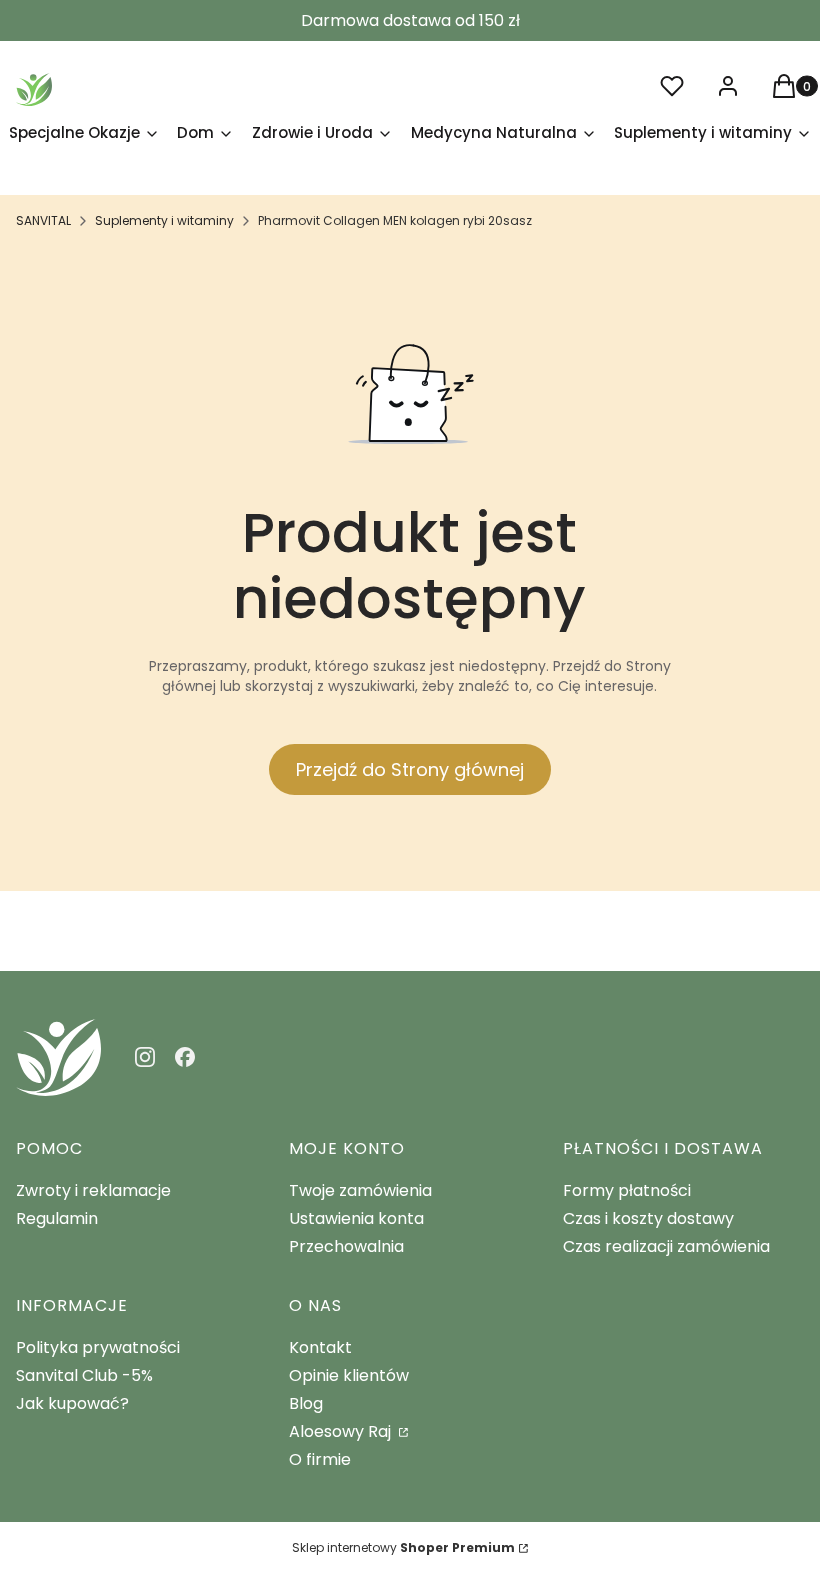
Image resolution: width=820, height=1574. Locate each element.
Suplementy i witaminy (164, 220)
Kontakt (320, 1347)
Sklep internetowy (403, 1547)
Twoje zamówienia (360, 1190)
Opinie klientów (349, 1375)
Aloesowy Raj (342, 1431)
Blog (306, 1403)
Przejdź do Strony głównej (410, 769)
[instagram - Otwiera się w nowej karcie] (145, 1057)
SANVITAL (43, 220)
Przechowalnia (346, 1246)
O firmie (320, 1459)
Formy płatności (627, 1190)
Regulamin (57, 1218)
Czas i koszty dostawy (648, 1218)
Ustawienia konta (356, 1218)
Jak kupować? (72, 1403)
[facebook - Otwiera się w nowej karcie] (185, 1057)
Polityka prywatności (98, 1347)
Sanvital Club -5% (84, 1375)
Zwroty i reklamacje (93, 1190)
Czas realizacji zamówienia (666, 1246)
